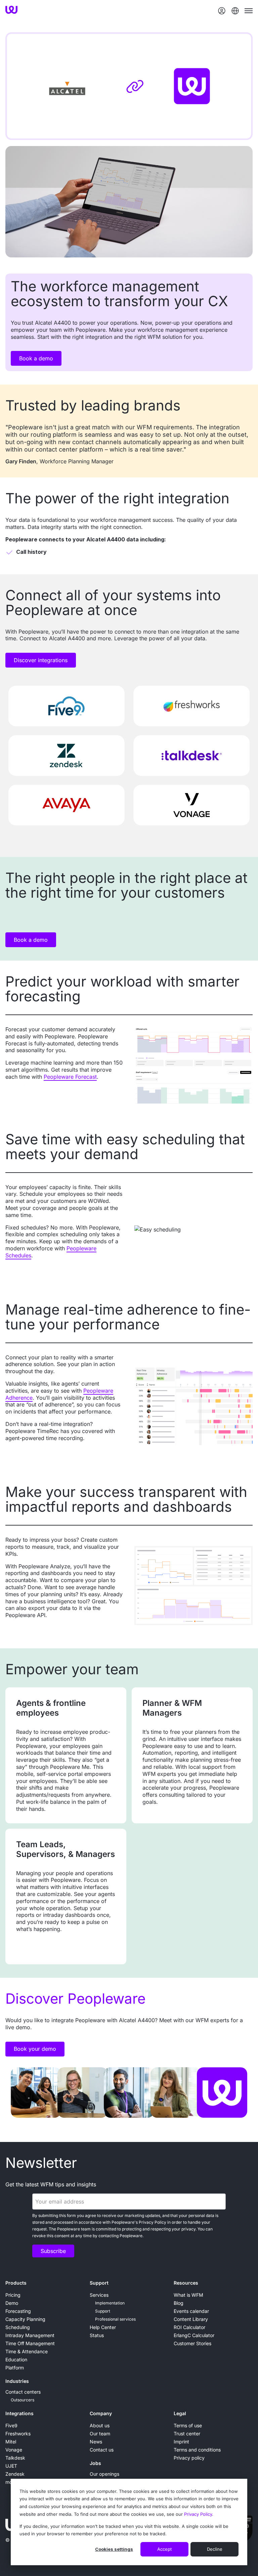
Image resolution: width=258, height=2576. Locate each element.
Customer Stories (192, 2343)
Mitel (11, 2442)
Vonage (14, 2450)
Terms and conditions (197, 2450)
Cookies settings (114, 2549)
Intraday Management (30, 2335)
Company (101, 2413)
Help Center (103, 2327)
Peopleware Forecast (70, 1077)
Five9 (11, 2425)
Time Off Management (30, 2343)
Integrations (19, 2413)
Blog (179, 2303)
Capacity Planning (25, 2319)
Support (99, 2283)
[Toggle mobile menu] (249, 11)
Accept (164, 2549)
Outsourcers (23, 2400)
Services (99, 2295)
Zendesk (15, 2474)
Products (16, 2283)
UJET (11, 2466)
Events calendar (191, 2311)
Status (97, 2335)
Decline (215, 2549)
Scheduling (18, 2327)
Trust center (187, 2434)
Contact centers (23, 2392)
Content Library (191, 2319)
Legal (180, 2413)
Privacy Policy (198, 2514)
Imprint (181, 2442)
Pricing (13, 2295)
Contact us (102, 2450)
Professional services (115, 2319)
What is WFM (188, 2295)
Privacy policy (189, 2458)
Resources (186, 2283)
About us (100, 2425)
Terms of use (188, 2425)
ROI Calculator (189, 2327)
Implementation (110, 2303)
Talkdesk (15, 2458)
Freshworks (18, 2434)
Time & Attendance (27, 2351)
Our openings (104, 2474)
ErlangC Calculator (194, 2335)
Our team (100, 2434)
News (96, 2442)
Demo (12, 2303)
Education (16, 2359)
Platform (15, 2368)
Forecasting (18, 2311)
